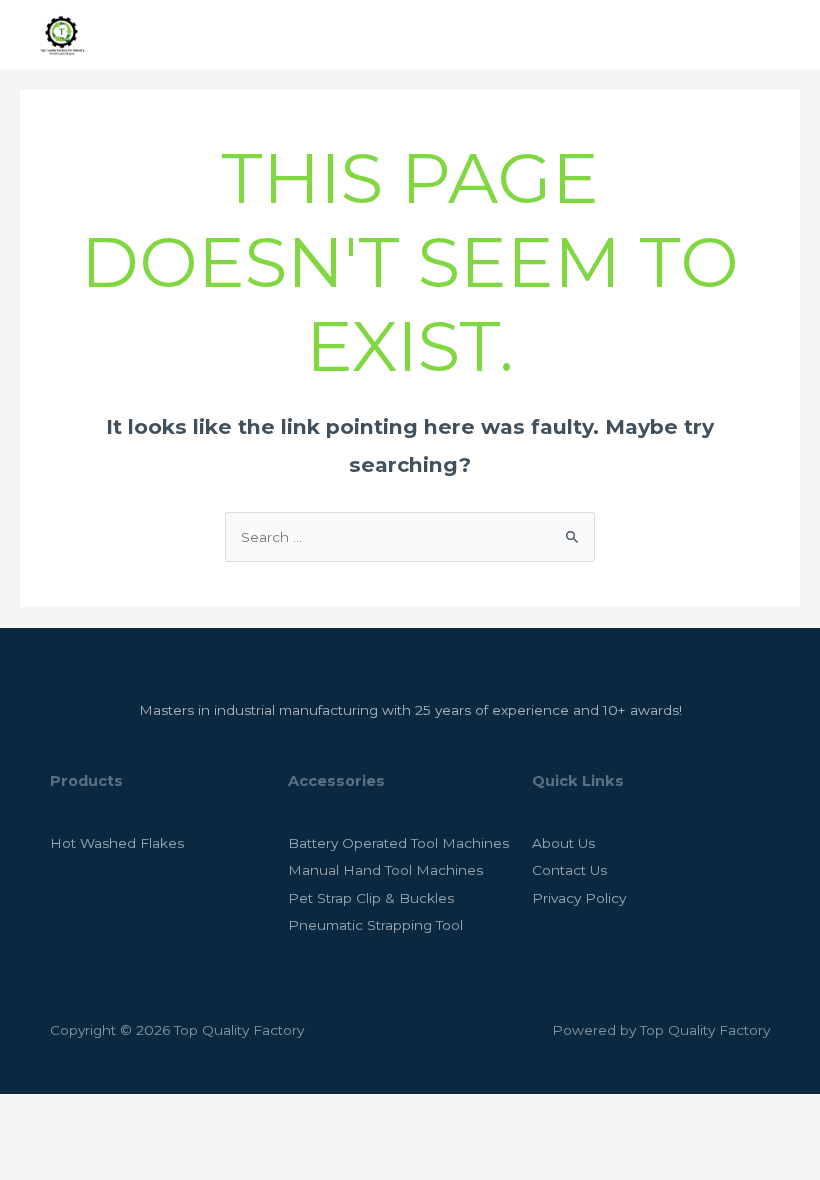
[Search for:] (410, 537)
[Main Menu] (779, 34)
